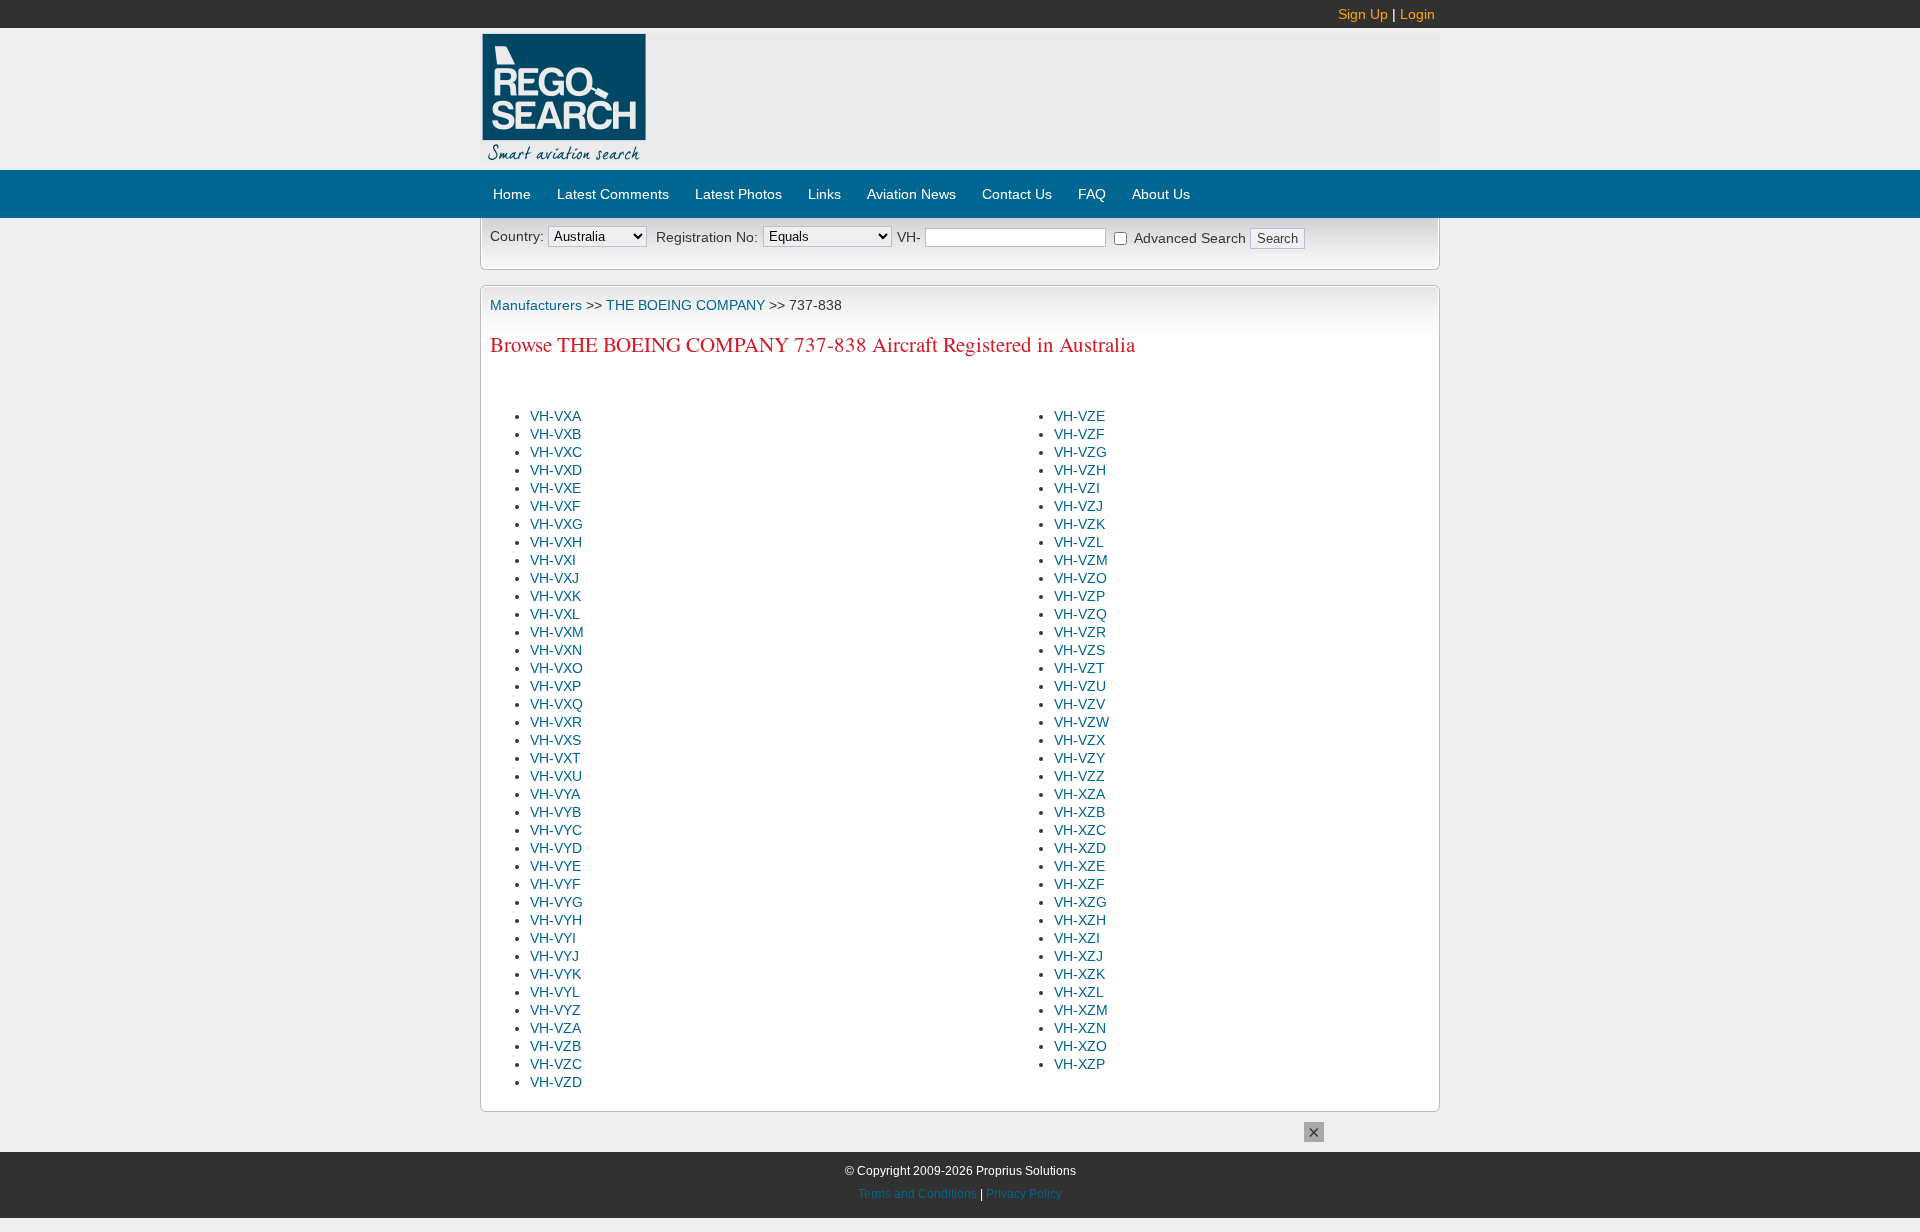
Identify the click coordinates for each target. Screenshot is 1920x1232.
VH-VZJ (1078, 506)
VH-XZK (1079, 974)
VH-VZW (1081, 722)
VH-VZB (555, 1046)
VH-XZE (1079, 866)
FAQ (1092, 194)
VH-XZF (1079, 884)
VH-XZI (1077, 938)
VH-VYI (553, 938)
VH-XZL (1079, 992)
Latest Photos (738, 194)
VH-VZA (555, 1028)
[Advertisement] (1044, 88)
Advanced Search (1190, 238)
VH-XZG (1080, 902)
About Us (1161, 194)
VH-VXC (556, 452)
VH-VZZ (1079, 776)
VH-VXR (556, 722)
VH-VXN (556, 650)
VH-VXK (555, 596)
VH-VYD (556, 848)
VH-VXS (555, 740)
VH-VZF (1079, 434)
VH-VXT (555, 758)
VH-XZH (1080, 920)
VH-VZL (1079, 542)
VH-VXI (553, 560)
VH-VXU (556, 776)
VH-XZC (1080, 830)
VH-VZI (1077, 488)
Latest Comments (613, 194)
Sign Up (1363, 14)
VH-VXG (556, 524)
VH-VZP (1079, 596)
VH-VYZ (555, 1010)
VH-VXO (556, 668)
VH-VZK (1079, 524)
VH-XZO (1080, 1046)
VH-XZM (1081, 1010)
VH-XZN (1080, 1028)
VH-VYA (555, 794)
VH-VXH (556, 542)
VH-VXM (557, 632)
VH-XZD (1080, 848)
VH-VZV (1079, 704)
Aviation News (911, 194)
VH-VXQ (556, 704)
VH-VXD (556, 470)
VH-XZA (1079, 794)
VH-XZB (1079, 812)
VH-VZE (1079, 416)
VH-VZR (1080, 632)
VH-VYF (555, 884)
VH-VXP (555, 686)
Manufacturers (536, 305)
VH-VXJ (554, 578)
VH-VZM (1081, 560)
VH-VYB (555, 812)
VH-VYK (555, 974)
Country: (517, 236)
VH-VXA (555, 416)
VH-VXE (555, 488)
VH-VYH (556, 920)
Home (512, 194)
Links (824, 194)
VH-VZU (1080, 686)
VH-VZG (1080, 452)
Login (1417, 14)
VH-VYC (556, 830)
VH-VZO (1080, 578)
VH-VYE (555, 866)
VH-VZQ (1080, 614)
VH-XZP (1079, 1064)
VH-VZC (556, 1064)
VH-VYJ (554, 956)
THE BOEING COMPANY (685, 305)
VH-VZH (1080, 470)
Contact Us (1017, 194)
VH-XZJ (1078, 956)
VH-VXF (555, 506)
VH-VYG (556, 902)
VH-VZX (1079, 740)
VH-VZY (1079, 758)
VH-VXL (555, 614)
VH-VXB (555, 434)
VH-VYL (555, 992)
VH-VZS (1079, 650)
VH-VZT (1079, 668)
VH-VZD (556, 1082)
